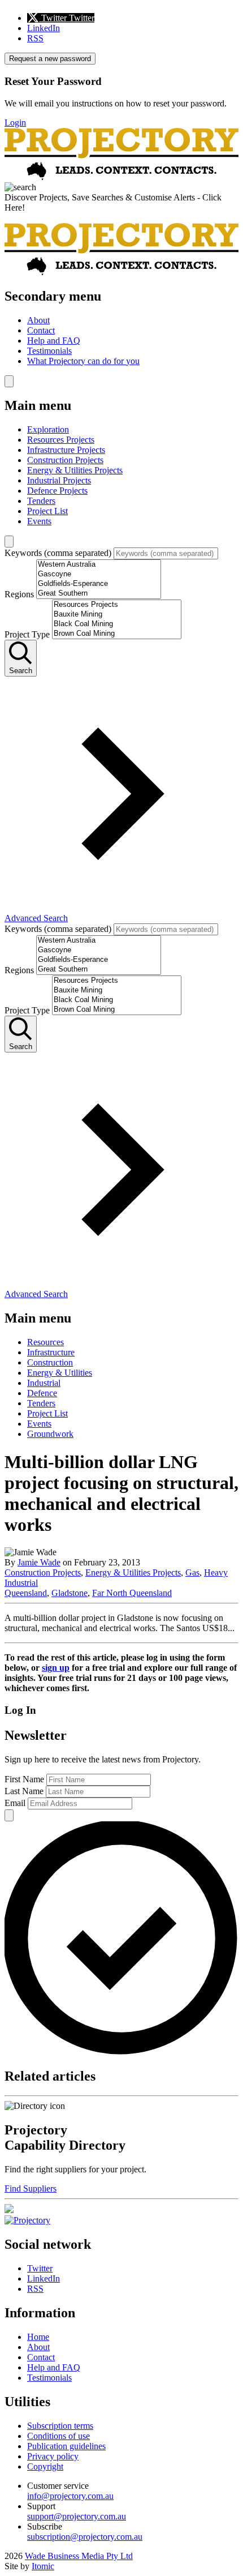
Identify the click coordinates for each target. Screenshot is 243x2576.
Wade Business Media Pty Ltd (79, 2556)
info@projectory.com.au (70, 2496)
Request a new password (50, 59)
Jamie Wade (39, 1562)
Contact (41, 330)
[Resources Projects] (117, 605)
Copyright (45, 2466)
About (38, 320)
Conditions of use (58, 2436)
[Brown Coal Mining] (117, 634)
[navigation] (121, 328)
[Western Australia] (99, 565)
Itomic (43, 2566)
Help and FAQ (54, 341)
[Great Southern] (99, 594)
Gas (192, 1572)
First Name (24, 1779)
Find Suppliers (31, 2188)
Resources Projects (61, 440)
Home (38, 2337)
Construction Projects (65, 460)
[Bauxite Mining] (117, 615)
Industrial (44, 1383)
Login (15, 123)
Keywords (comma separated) (58, 553)
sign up (56, 1668)
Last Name (24, 1791)
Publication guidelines (66, 2446)
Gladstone (70, 1593)
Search (21, 671)
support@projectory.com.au (77, 2516)
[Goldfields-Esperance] (99, 584)
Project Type (27, 634)
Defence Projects (57, 491)
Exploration (48, 429)
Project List (47, 511)
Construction (50, 1362)
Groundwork (50, 1434)
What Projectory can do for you (83, 361)
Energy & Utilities (60, 1373)
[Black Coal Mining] (117, 624)
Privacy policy (53, 2456)
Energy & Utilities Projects (75, 470)
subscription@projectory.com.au (85, 2537)
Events (39, 521)
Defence (42, 1393)
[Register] (9, 2210)
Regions (19, 594)
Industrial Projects (59, 480)
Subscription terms (60, 2426)
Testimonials (49, 351)
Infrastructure (51, 1352)
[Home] (121, 177)
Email (15, 1803)
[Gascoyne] (99, 574)
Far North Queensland (132, 1593)
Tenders (41, 501)
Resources (45, 1342)
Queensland (26, 1593)
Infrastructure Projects (66, 450)
